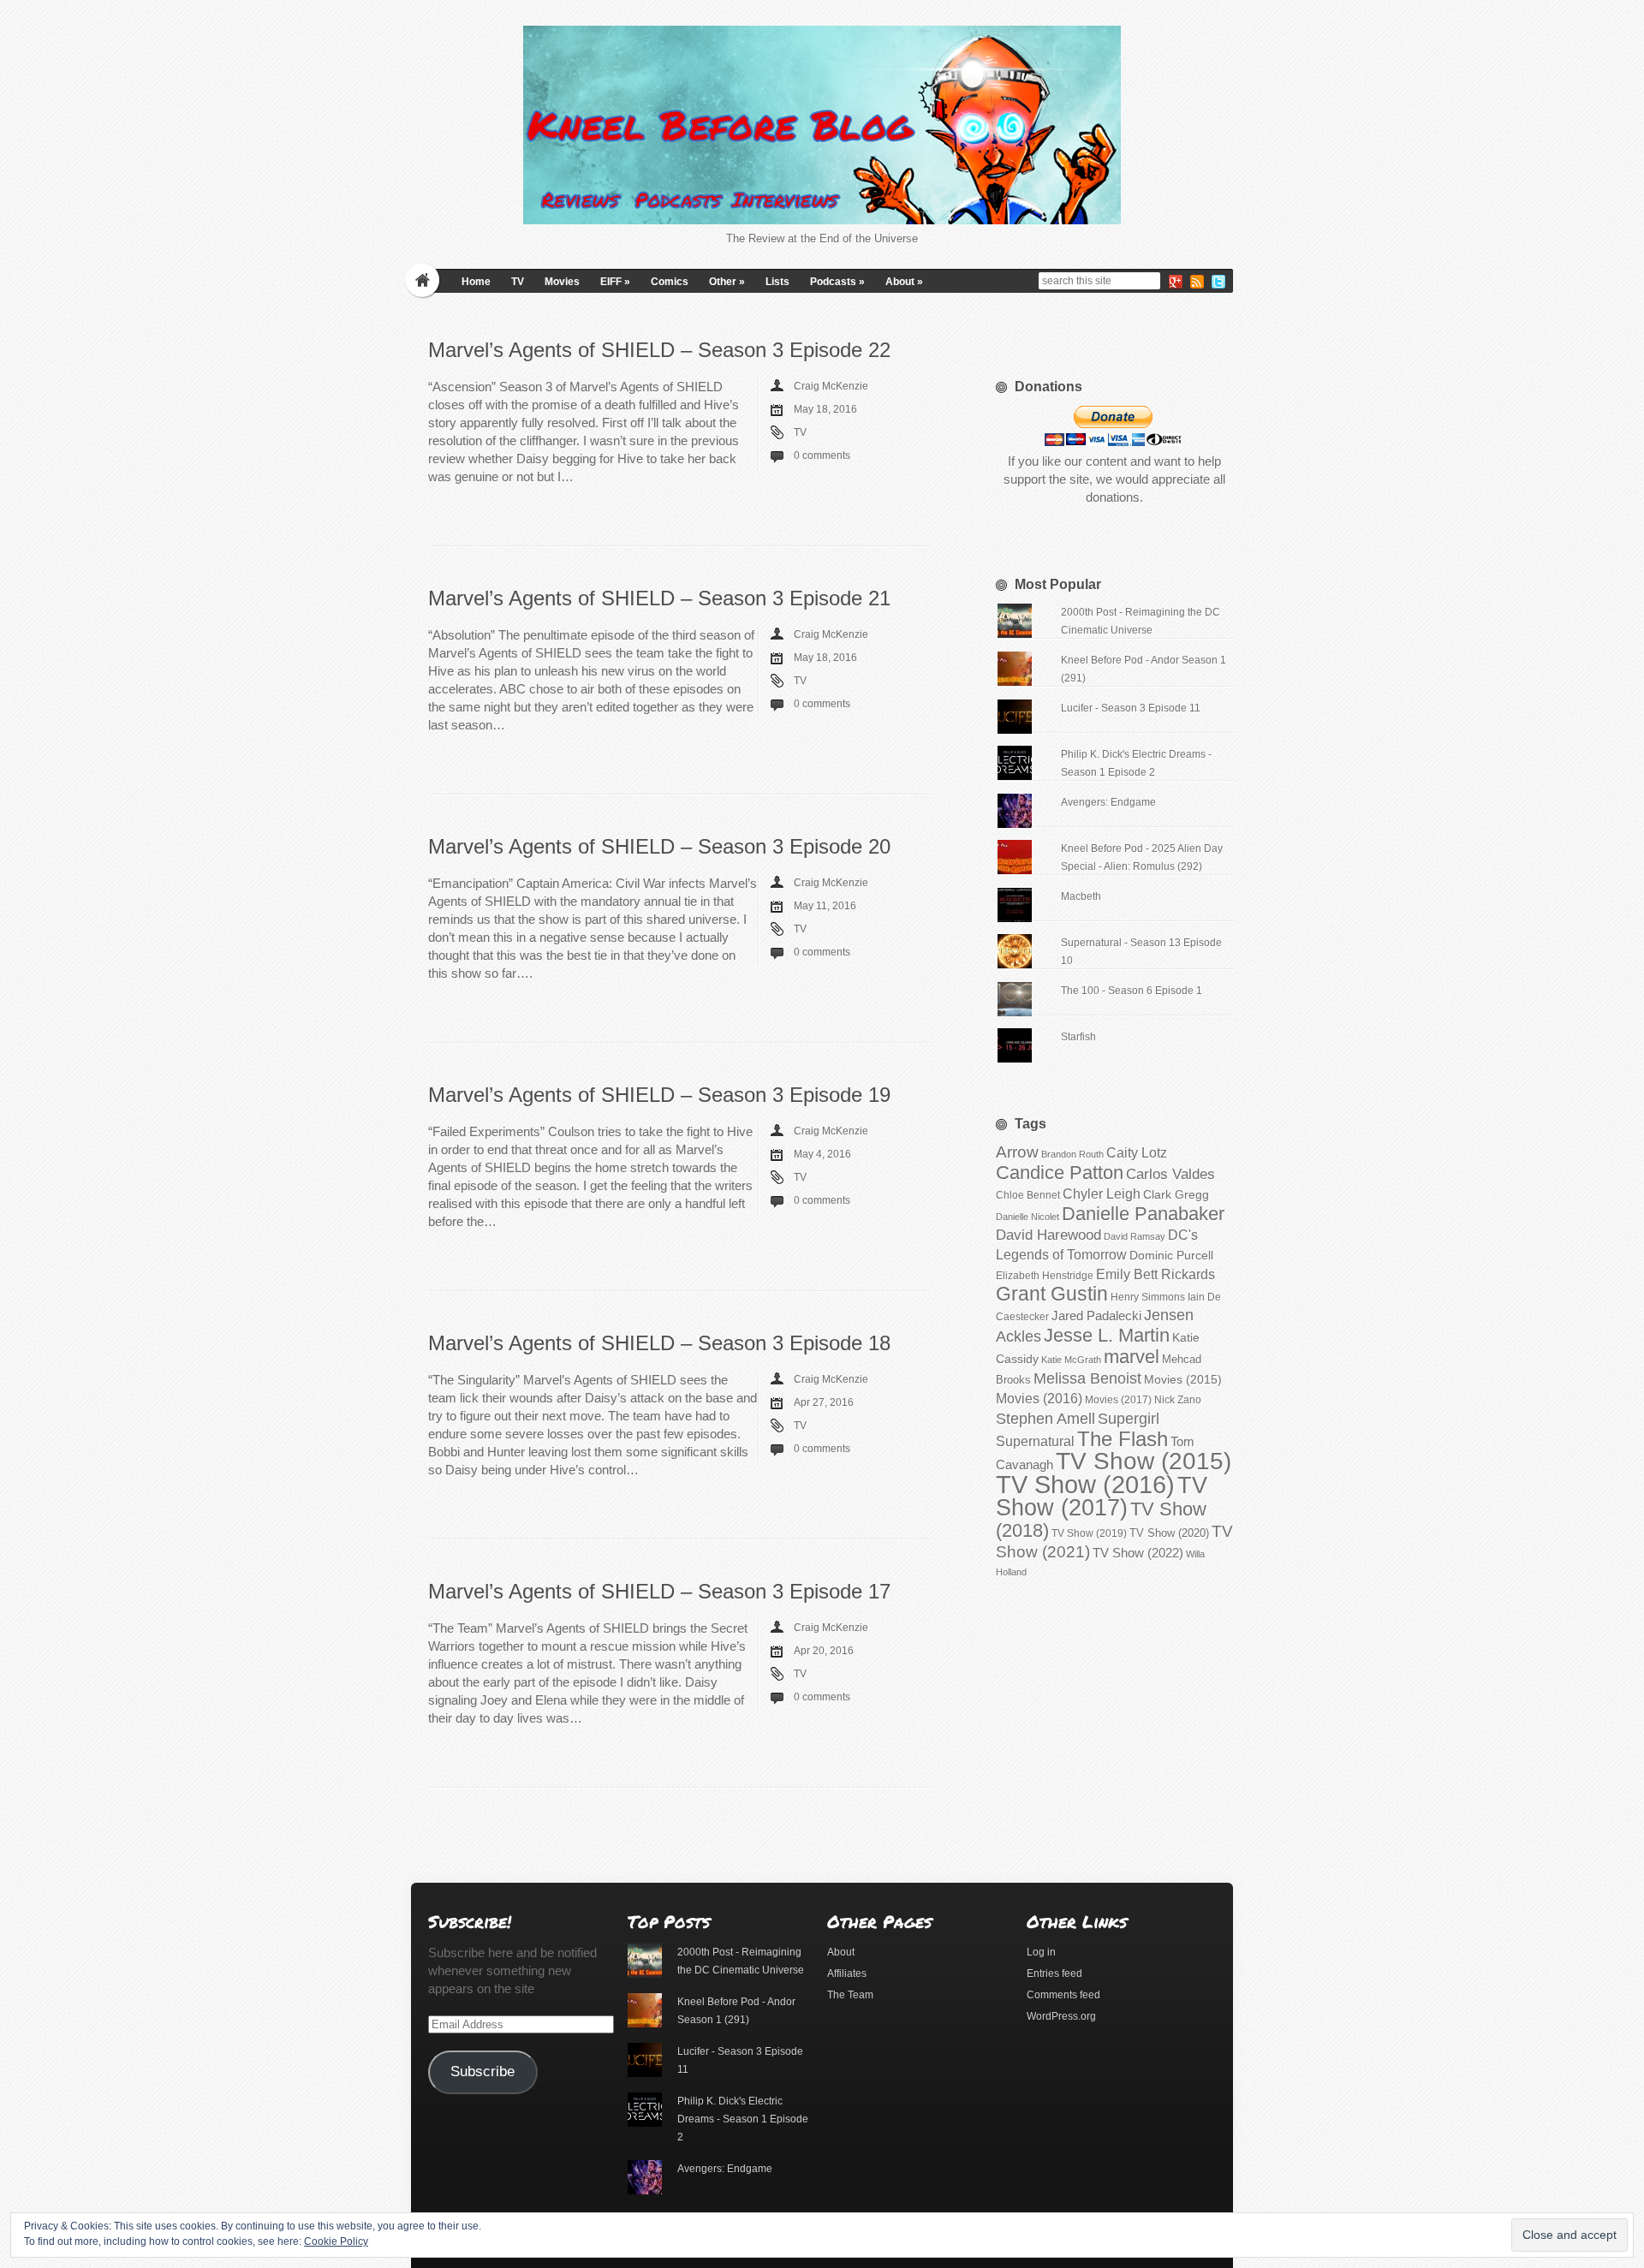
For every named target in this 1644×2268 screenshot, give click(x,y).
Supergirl (1129, 1418)
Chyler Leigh (1102, 1194)
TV (518, 282)
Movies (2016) (1039, 1398)
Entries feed (1054, 1973)
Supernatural (1035, 1441)
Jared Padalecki (1096, 1316)
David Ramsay (1135, 1236)
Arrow (1017, 1152)
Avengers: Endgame (1108, 802)
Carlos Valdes (1170, 1174)
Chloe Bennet (1028, 1195)
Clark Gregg (1176, 1194)
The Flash (1123, 1439)
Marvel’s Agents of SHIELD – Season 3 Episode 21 (659, 598)
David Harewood (1048, 1235)
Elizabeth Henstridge (1045, 1276)
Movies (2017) (1118, 1400)
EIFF (615, 282)
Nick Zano (1178, 1400)
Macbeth (1081, 896)
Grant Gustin (1052, 1294)
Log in (1041, 1952)
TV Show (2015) (1144, 1461)
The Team (850, 1995)
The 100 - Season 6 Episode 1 (1132, 991)
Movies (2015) (1183, 1379)
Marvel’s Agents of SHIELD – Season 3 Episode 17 (659, 1591)
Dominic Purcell (1171, 1256)
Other (727, 282)
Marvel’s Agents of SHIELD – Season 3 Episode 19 (659, 1095)
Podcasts (837, 282)
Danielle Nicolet (1027, 1217)
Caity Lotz (1137, 1152)
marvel (1132, 1357)
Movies (562, 282)
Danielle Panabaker (1143, 1214)
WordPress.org (1061, 2016)
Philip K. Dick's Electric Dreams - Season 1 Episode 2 (743, 2119)
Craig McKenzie (831, 386)
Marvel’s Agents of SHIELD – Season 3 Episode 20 (659, 846)
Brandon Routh (1072, 1154)
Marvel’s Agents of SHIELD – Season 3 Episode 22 (659, 350)
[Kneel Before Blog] (822, 125)
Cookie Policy (336, 2241)
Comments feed (1063, 1995)
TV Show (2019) (1089, 1533)
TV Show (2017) (1102, 1497)
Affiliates (847, 1973)
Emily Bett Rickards (1156, 1274)
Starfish (1078, 1037)
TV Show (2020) (1169, 1533)
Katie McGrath (1071, 1360)
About (904, 282)
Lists (777, 282)
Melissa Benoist (1087, 1378)
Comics (670, 282)
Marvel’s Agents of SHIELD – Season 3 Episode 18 (659, 1343)
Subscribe (482, 2072)
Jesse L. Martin (1107, 1335)
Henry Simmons (1148, 1297)
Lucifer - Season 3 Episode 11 (1131, 708)
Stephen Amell (1045, 1418)
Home (476, 282)
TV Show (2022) (1138, 1553)
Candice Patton (1060, 1173)
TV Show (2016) (1085, 1484)
